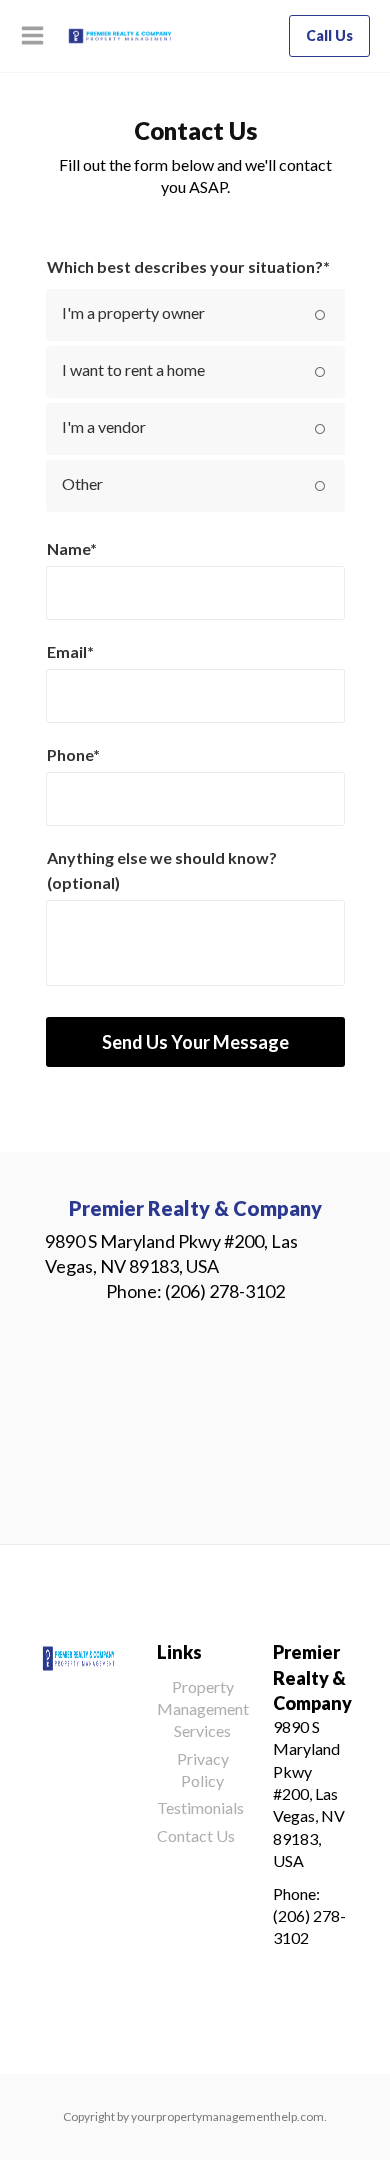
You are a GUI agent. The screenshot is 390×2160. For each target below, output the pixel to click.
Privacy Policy (203, 1769)
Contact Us (196, 1835)
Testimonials (200, 1807)
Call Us (329, 35)
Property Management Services (203, 1709)
